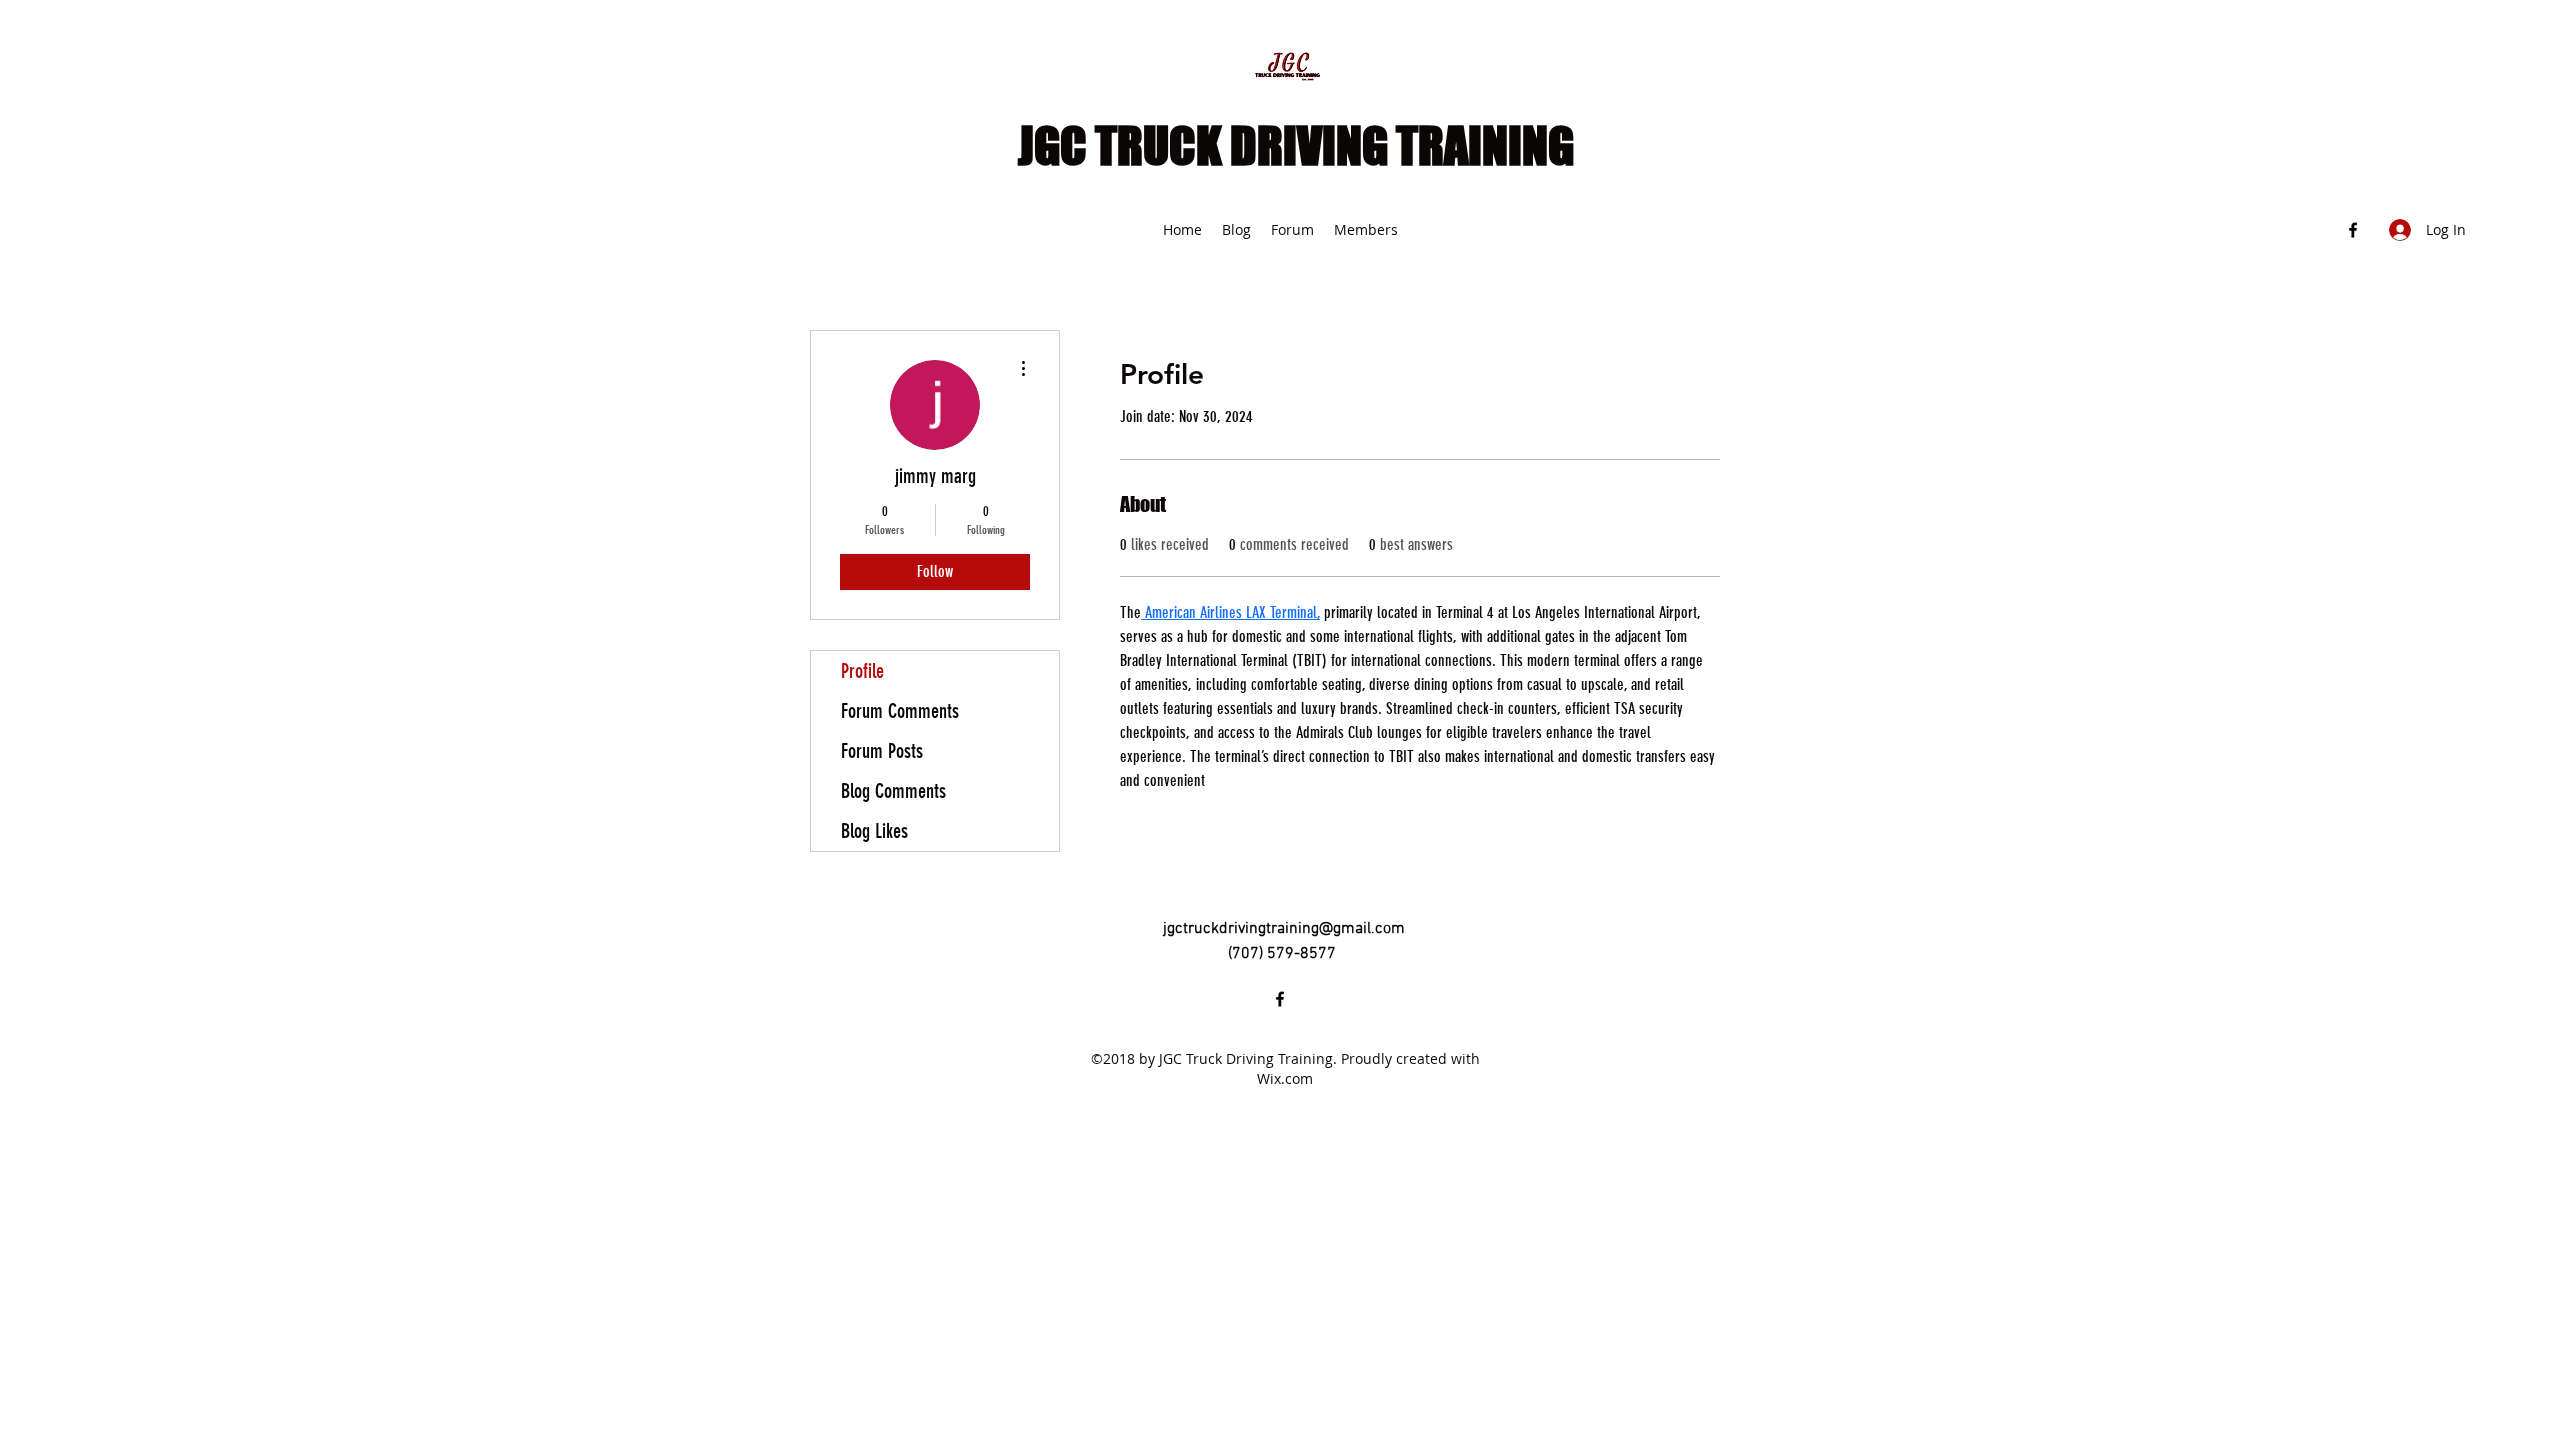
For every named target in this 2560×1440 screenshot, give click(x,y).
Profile (862, 671)
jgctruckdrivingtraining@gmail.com (1284, 929)
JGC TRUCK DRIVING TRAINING (1296, 146)
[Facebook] (2353, 230)
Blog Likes (874, 831)
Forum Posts (882, 751)
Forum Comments (900, 711)
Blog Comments (893, 791)
